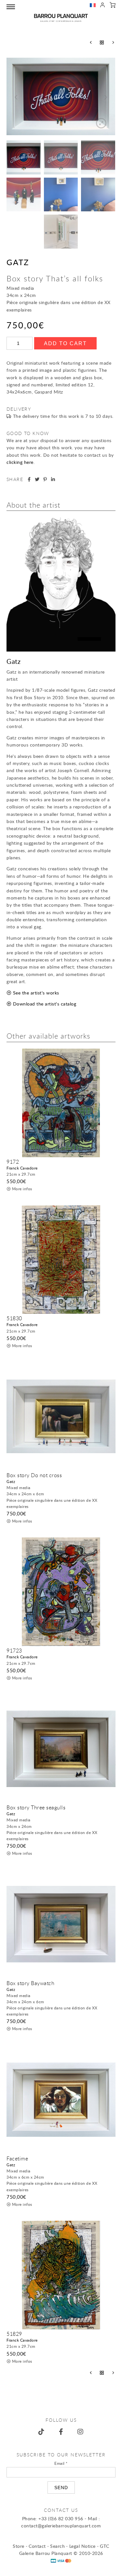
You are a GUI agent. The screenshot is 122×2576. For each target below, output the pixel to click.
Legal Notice (82, 2546)
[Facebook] (61, 2432)
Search (57, 2546)
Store (19, 2546)
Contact (37, 2546)
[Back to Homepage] (61, 18)
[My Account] (103, 6)
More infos (22, 1189)
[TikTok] (42, 2432)
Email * (61, 2463)
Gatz (18, 262)
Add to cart (65, 343)
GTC (105, 2546)
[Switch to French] (93, 6)
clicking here (20, 462)
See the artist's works (36, 993)
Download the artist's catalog (45, 1004)
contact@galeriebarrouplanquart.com (61, 2526)
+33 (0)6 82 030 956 (61, 2518)
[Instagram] (81, 2432)
